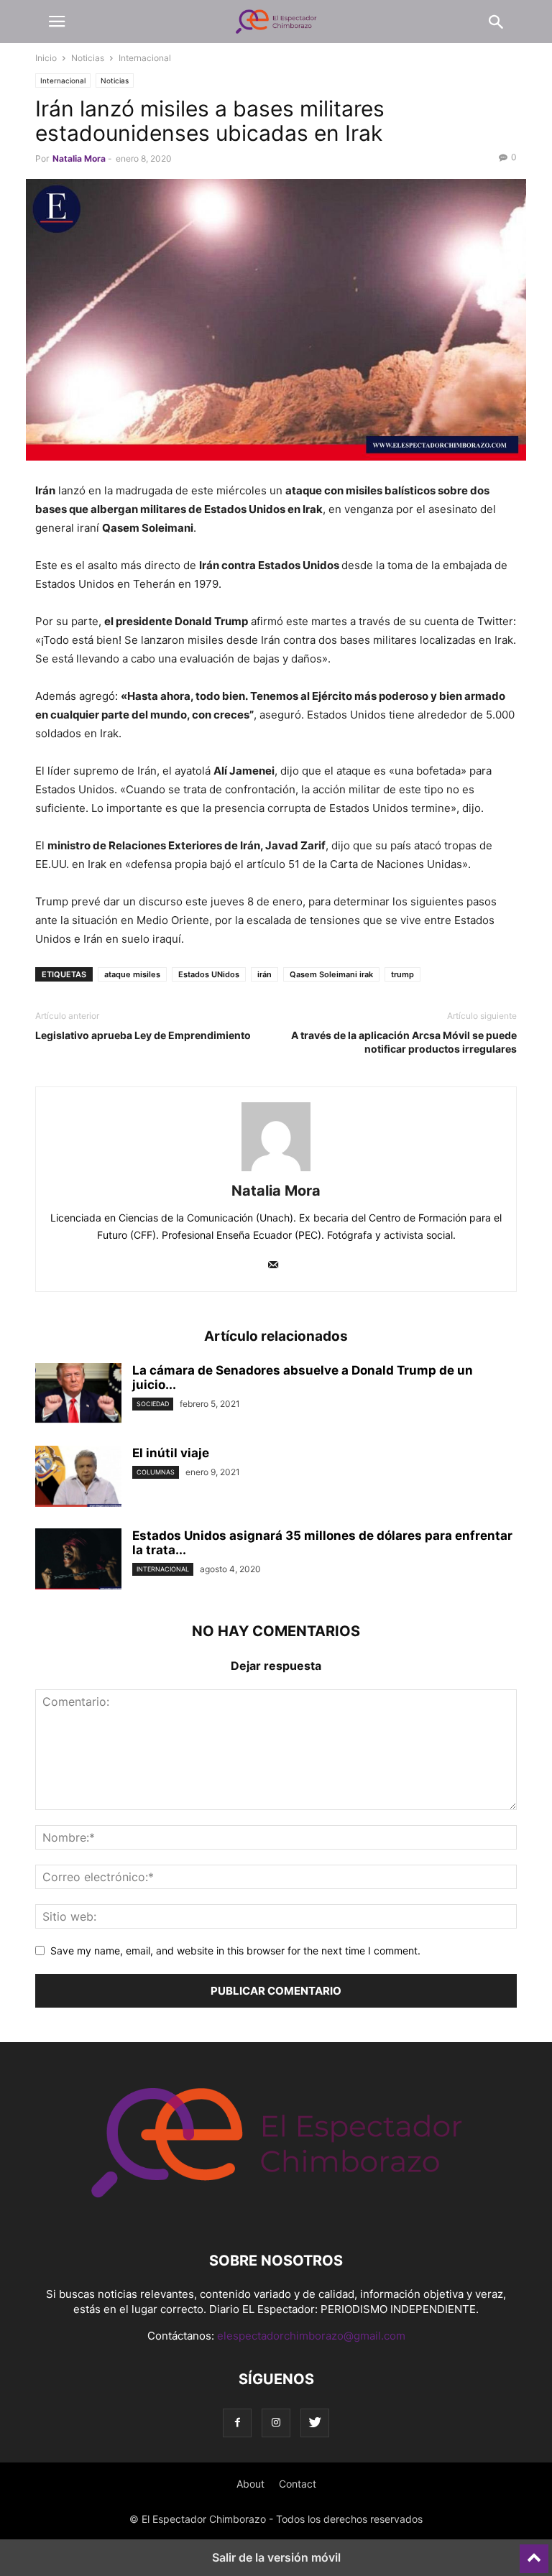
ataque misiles (132, 974)
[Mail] (273, 1266)
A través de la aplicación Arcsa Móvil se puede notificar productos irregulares (404, 1042)
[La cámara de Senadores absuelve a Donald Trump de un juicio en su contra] (78, 1395)
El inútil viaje (171, 1453)
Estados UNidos (209, 974)
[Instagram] (276, 2423)
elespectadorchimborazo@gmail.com (311, 2336)
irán (264, 974)
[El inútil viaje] (78, 1478)
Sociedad (153, 1404)
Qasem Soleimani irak (331, 974)
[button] (57, 22)
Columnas (156, 1472)
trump (402, 974)
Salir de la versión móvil (276, 2557)
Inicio (46, 58)
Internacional (145, 58)
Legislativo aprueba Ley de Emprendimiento (143, 1035)
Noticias (88, 58)
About (250, 2484)
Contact (298, 2484)
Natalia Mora (79, 158)
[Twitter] (315, 2423)
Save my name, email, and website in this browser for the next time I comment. (235, 1951)
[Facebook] (237, 2423)
